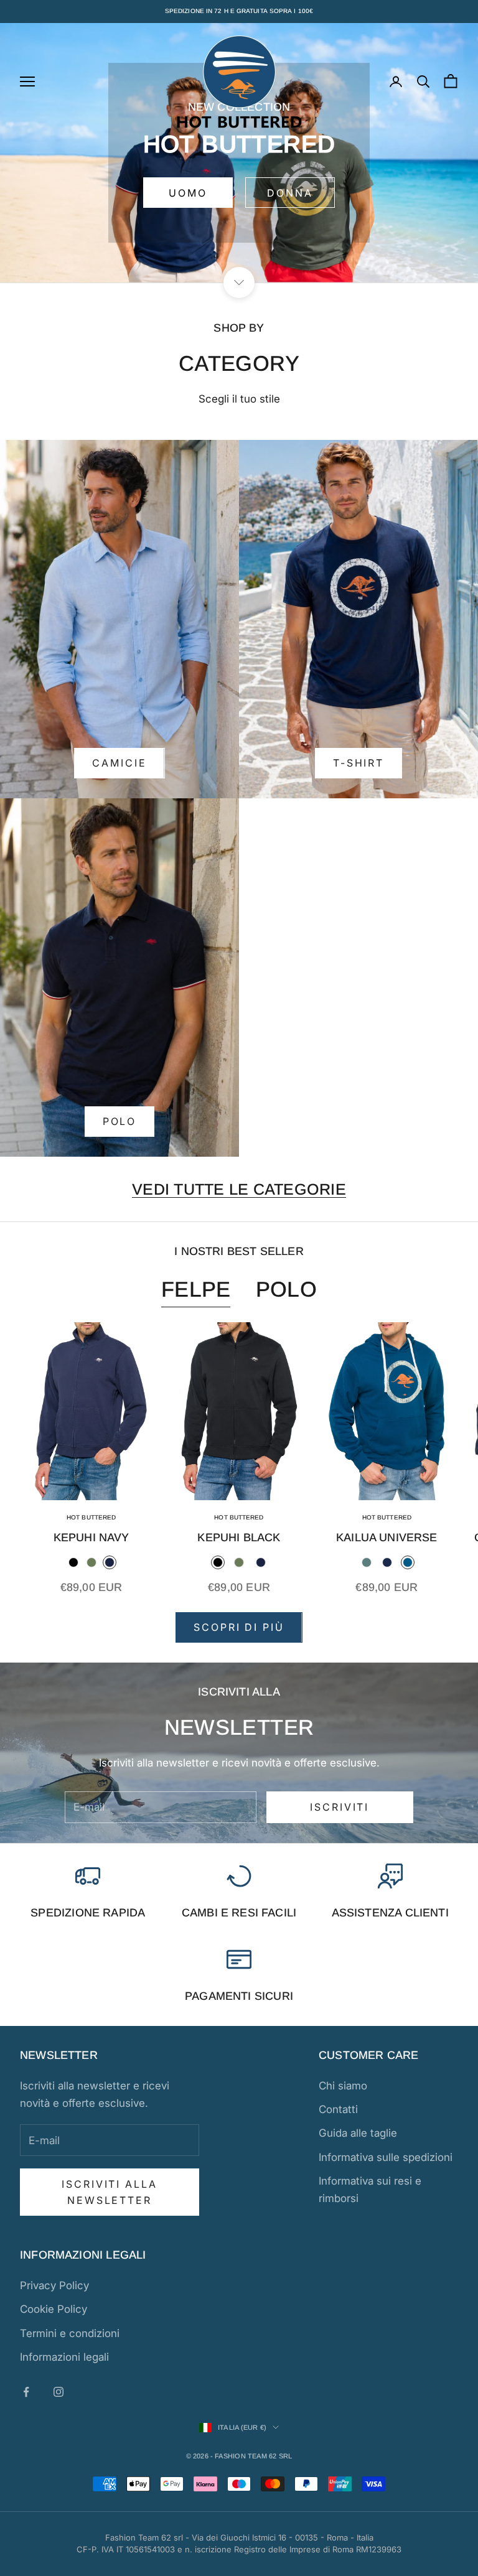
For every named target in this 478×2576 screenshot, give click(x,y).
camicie (119, 763)
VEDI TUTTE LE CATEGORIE (239, 1189)
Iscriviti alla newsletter (109, 2192)
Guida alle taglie (358, 2133)
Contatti (338, 2109)
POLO (120, 1121)
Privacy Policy (54, 2285)
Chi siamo (343, 2086)
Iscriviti (340, 1807)
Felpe (196, 1289)
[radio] (73, 1562)
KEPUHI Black (239, 1538)
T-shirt (358, 763)
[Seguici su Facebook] (26, 2392)
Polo (286, 1289)
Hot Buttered (91, 1517)
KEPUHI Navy (91, 1538)
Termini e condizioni (70, 2333)
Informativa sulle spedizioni (386, 2157)
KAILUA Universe (387, 1538)
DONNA (290, 193)
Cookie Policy (54, 2309)
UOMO (188, 193)
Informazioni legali (64, 2357)
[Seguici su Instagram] (59, 2392)
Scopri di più (239, 1627)
